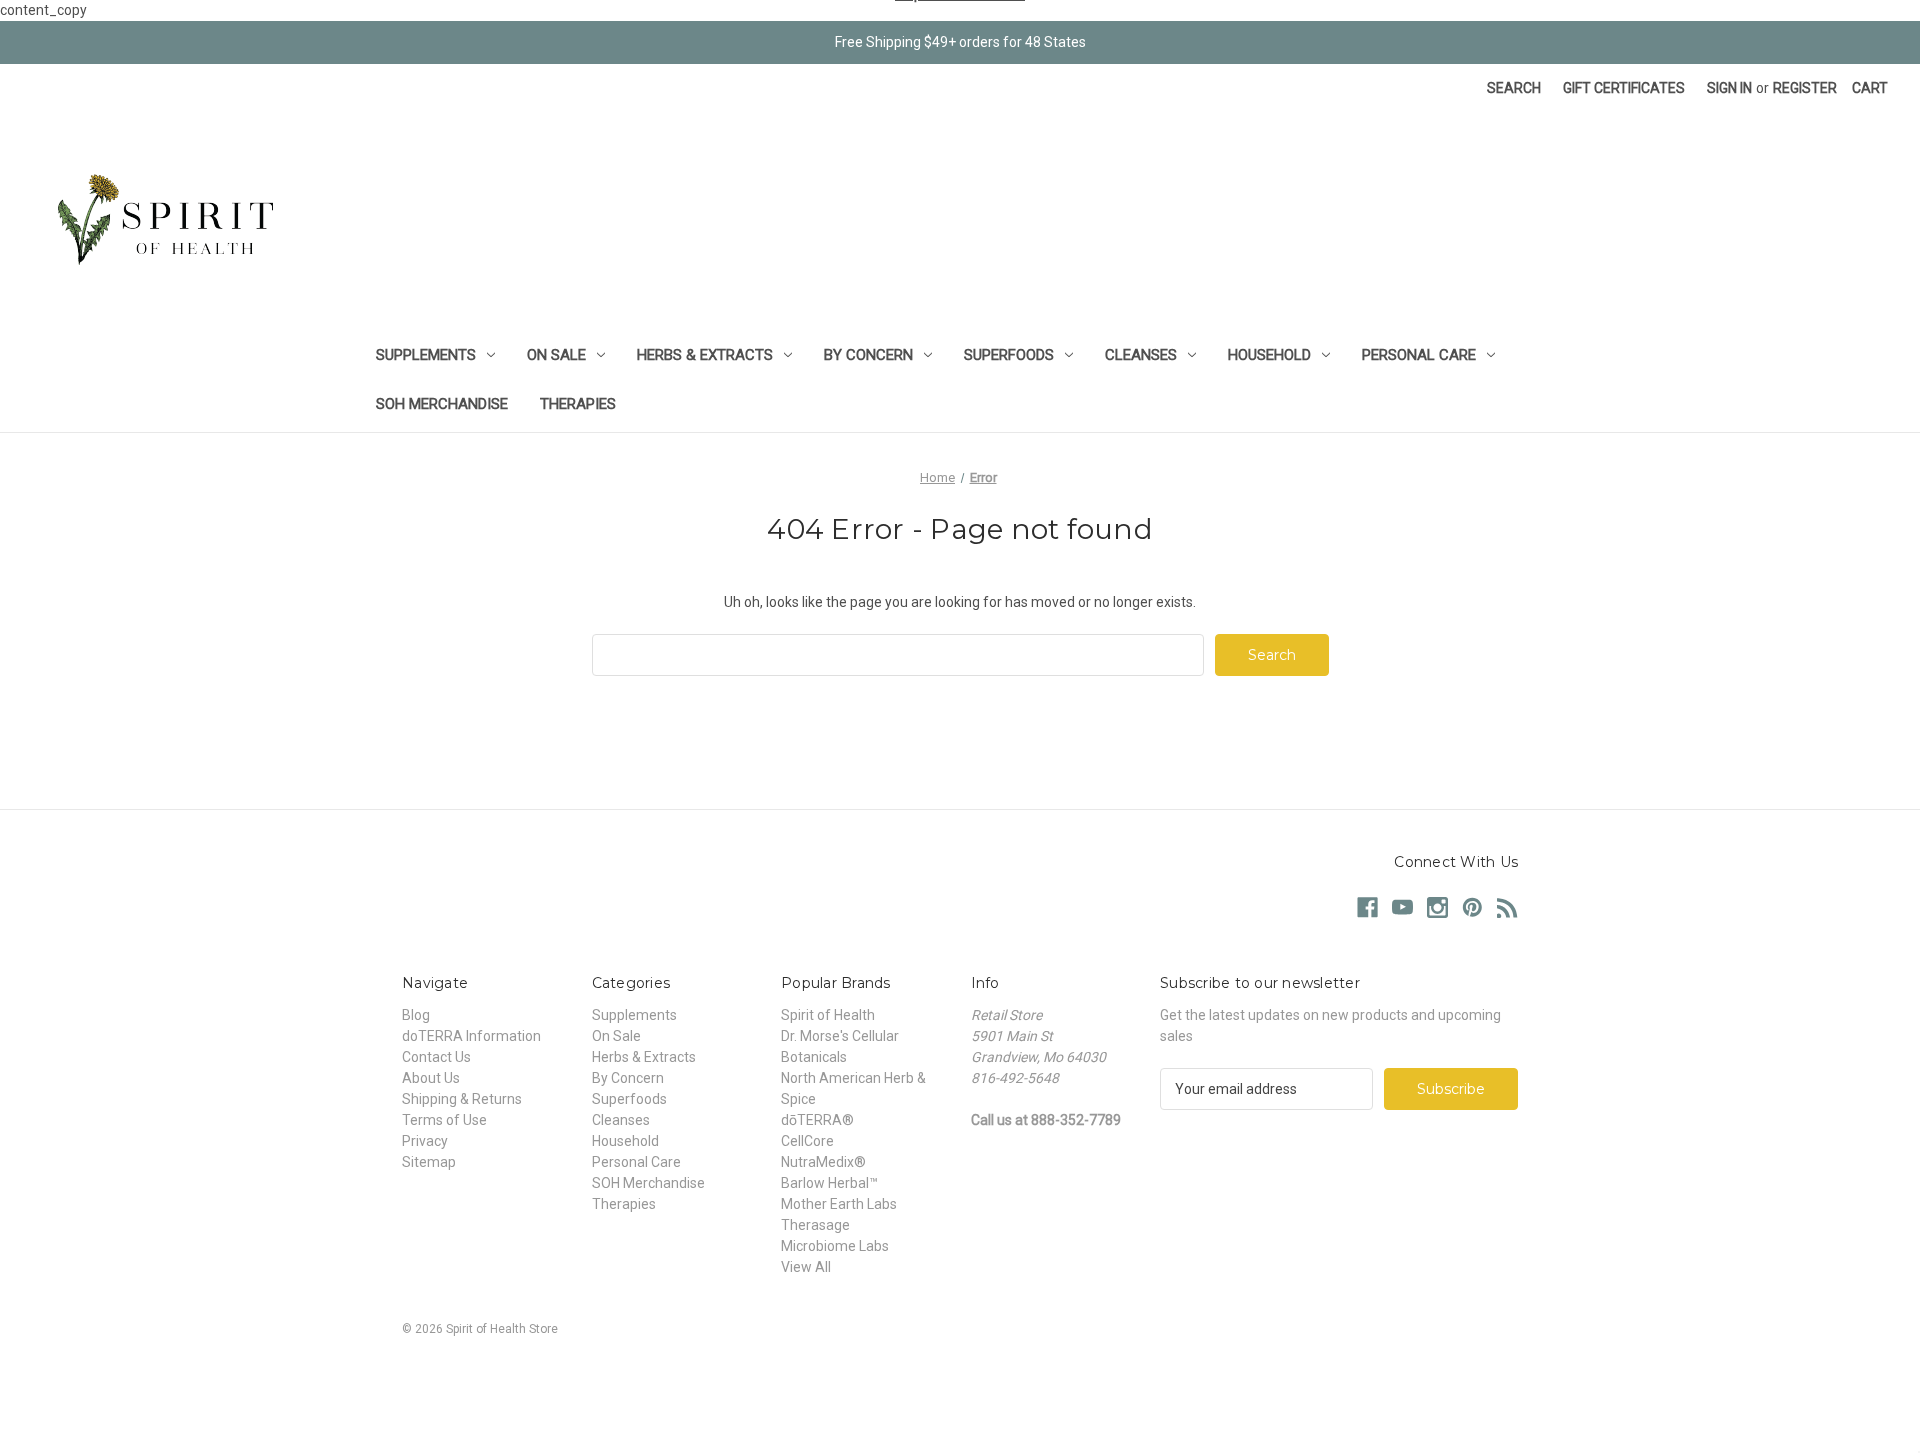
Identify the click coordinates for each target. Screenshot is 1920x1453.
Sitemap (429, 1162)
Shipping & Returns (462, 1099)
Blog (416, 1015)
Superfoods (1009, 355)
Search (1514, 88)
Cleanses (1141, 355)
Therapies (578, 404)
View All (806, 1267)
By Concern (868, 355)
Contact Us (436, 1057)
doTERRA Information (471, 1036)
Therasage (815, 1225)
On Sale (556, 355)
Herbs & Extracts (705, 355)
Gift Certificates (1624, 88)
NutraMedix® (823, 1162)
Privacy (425, 1141)
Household (1269, 355)
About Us (431, 1078)
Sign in (1729, 88)
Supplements (426, 355)
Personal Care (1419, 355)
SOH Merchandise (442, 404)
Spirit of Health (828, 1015)
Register (1805, 88)
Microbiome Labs (835, 1246)
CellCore (807, 1141)
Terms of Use (444, 1120)
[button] (960, 1374)
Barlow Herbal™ (829, 1183)
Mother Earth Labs (839, 1204)
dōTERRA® (817, 1120)
